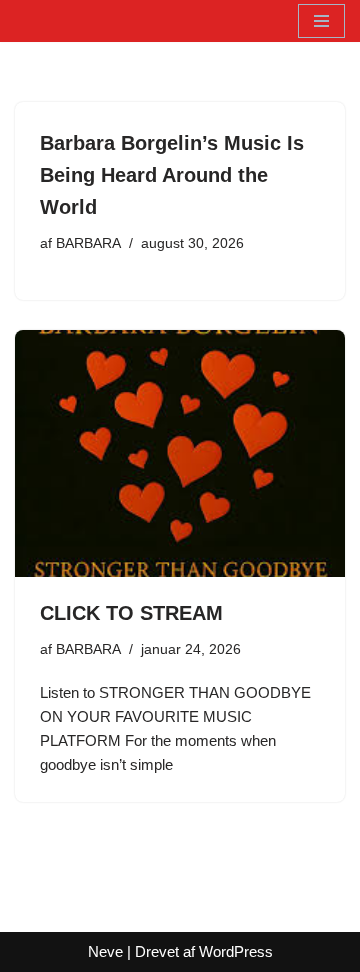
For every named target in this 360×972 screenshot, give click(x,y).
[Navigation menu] (321, 21)
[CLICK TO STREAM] (180, 454)
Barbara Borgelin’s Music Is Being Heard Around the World (172, 175)
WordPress (236, 951)
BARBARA (88, 243)
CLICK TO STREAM (131, 613)
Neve (105, 951)
